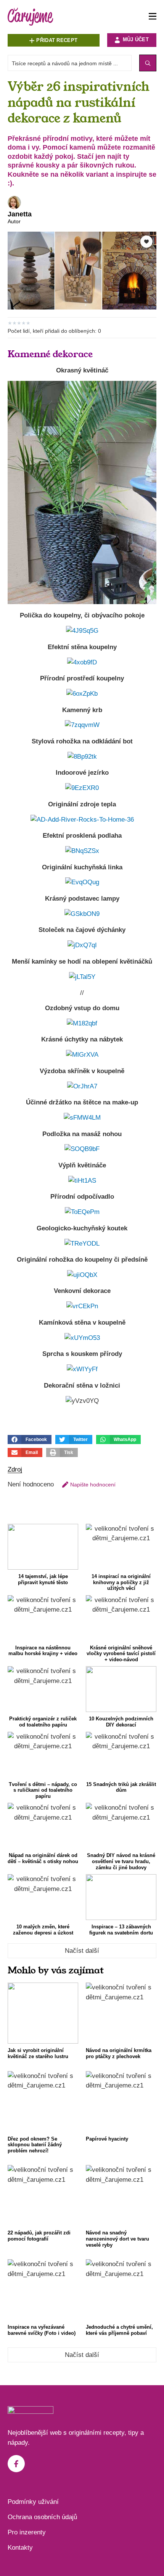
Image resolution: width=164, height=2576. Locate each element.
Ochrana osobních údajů (42, 2517)
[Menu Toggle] (153, 17)
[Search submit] (148, 63)
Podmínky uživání (33, 2502)
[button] (30, 1440)
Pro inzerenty (27, 2532)
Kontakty (20, 2548)
